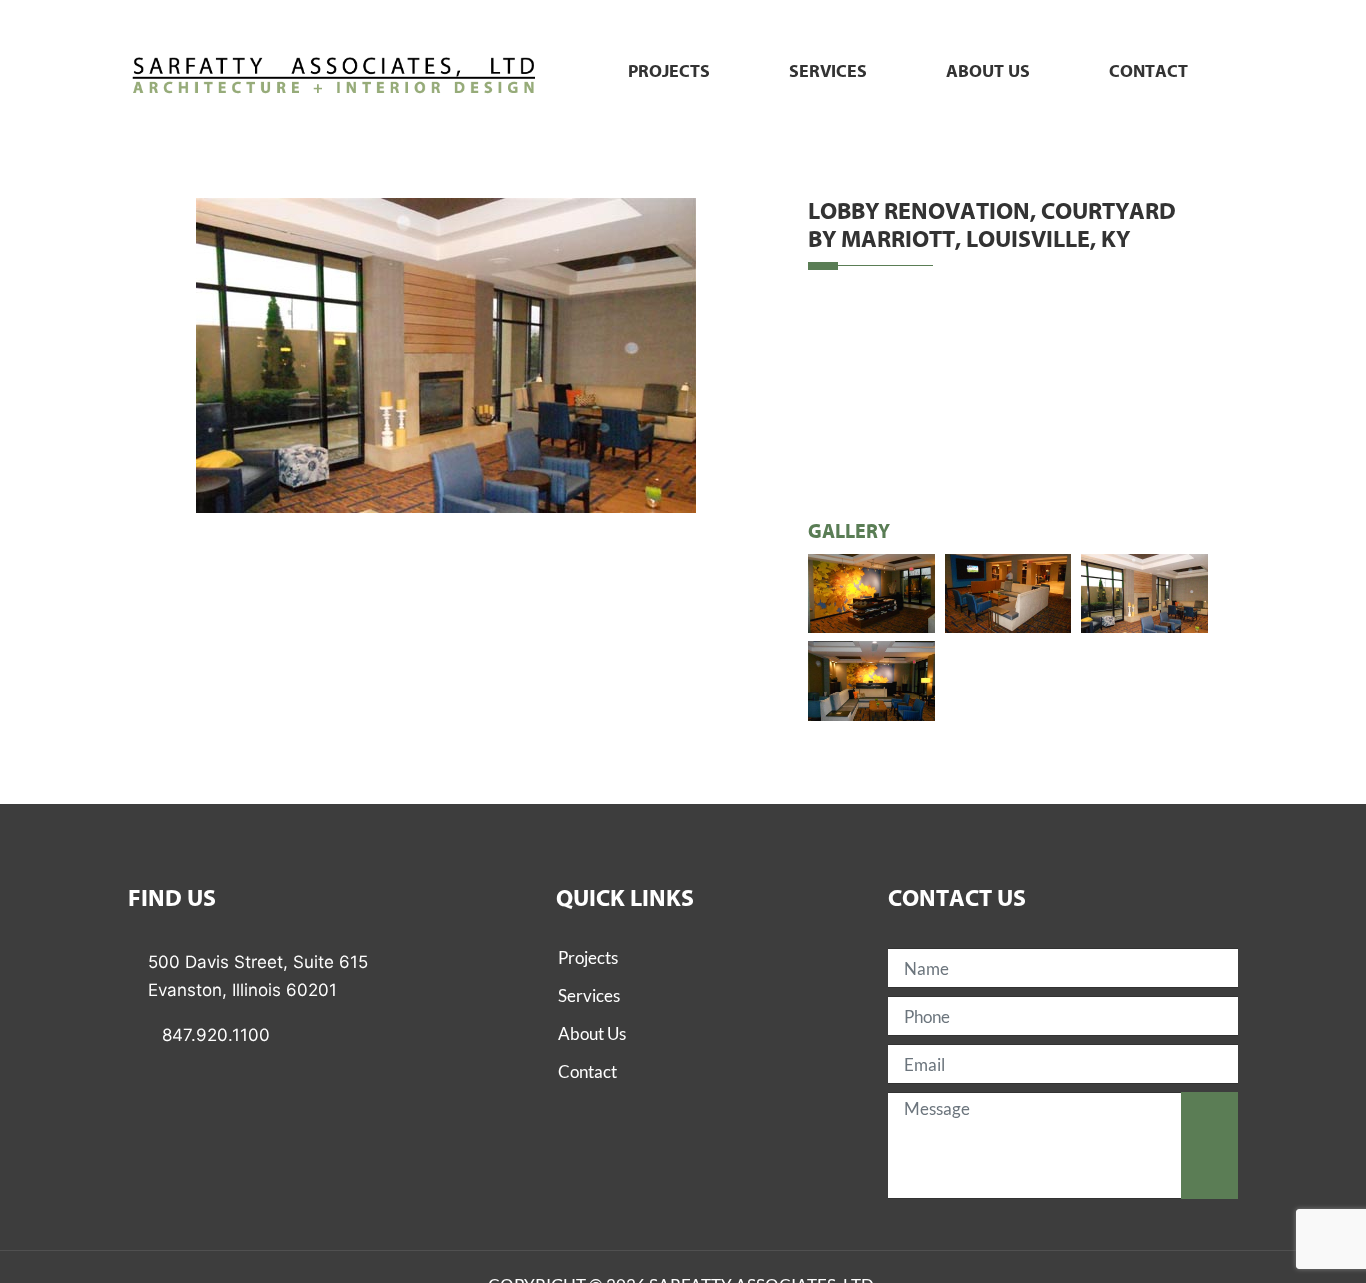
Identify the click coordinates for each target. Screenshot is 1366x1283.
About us (988, 72)
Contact (1148, 72)
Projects (669, 72)
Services (828, 72)
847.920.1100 (216, 1035)
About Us (592, 1033)
